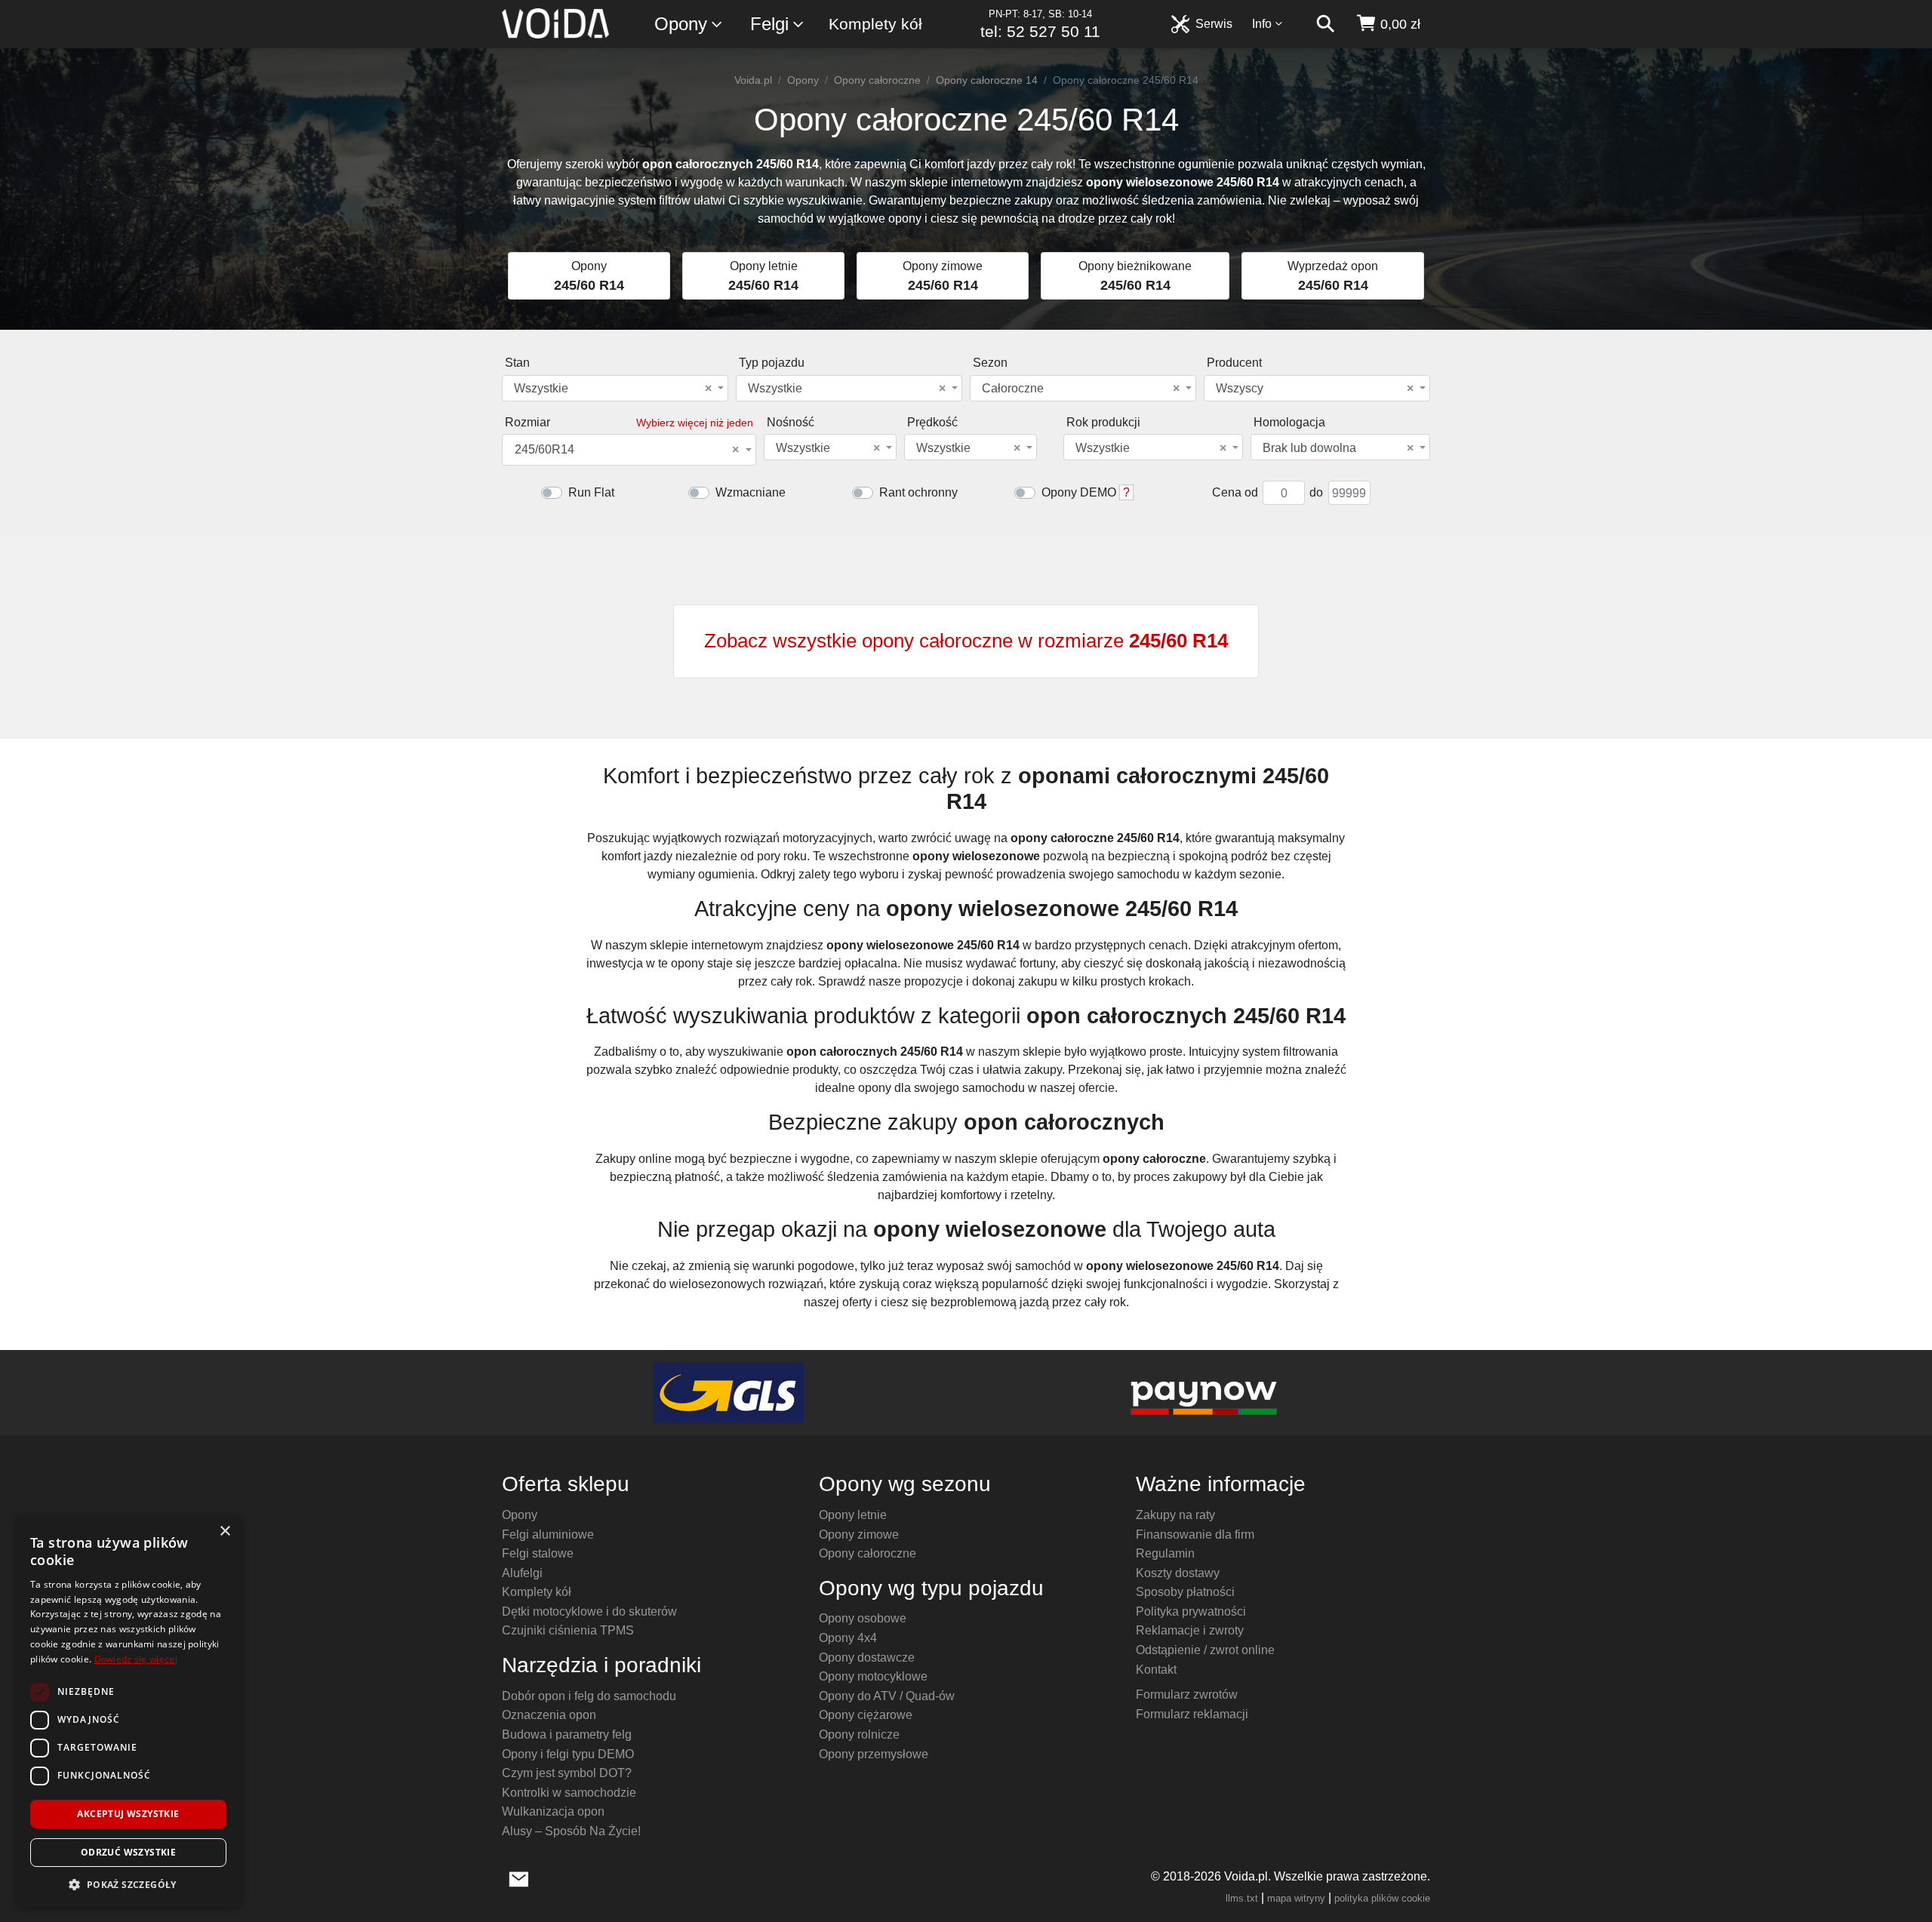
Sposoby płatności (1185, 1592)
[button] (128, 1884)
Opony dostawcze (867, 1658)
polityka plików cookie (1382, 1898)
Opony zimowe (859, 1535)
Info (1262, 24)
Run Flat (591, 492)
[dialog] (128, 1711)
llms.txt (1242, 1898)
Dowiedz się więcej (136, 1659)
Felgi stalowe (538, 1553)
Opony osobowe (863, 1618)
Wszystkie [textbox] (613, 389)
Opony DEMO (1079, 492)
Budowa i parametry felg (567, 1734)
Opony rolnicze (859, 1734)
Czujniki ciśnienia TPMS (568, 1630)
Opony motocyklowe (873, 1676)
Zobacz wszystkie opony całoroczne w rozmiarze (966, 641)
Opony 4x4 (848, 1638)
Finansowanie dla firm (1195, 1535)
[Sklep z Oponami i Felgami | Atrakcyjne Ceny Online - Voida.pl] (560, 24)
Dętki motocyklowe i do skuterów (589, 1611)
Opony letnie (853, 1515)
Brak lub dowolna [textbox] (1338, 448)
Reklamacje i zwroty (1190, 1630)
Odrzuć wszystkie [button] (128, 1852)
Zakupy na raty (1175, 1515)
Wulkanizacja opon (553, 1811)
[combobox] (615, 388)
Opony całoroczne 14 (987, 80)
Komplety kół (875, 24)
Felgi (769, 24)
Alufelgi (522, 1573)
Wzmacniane (751, 492)
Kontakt (1156, 1670)
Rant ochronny (918, 492)
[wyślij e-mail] (519, 1877)
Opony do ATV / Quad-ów (887, 1696)
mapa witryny (1296, 1898)
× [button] (225, 1531)
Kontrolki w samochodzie (569, 1793)
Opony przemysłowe (874, 1754)
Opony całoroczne (877, 80)
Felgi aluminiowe (548, 1535)
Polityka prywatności (1191, 1611)
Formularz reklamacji (1192, 1714)
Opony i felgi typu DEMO (568, 1754)
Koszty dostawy (1178, 1573)
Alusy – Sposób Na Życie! (571, 1831)
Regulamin (1165, 1553)
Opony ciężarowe (866, 1715)
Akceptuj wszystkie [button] (128, 1814)
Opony (681, 24)
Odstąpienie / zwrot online (1205, 1650)
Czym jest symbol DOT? (567, 1773)
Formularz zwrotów (1187, 1694)
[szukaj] (1325, 24)
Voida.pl (753, 80)
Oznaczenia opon (549, 1715)
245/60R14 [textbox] (627, 450)
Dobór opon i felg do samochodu (589, 1696)
